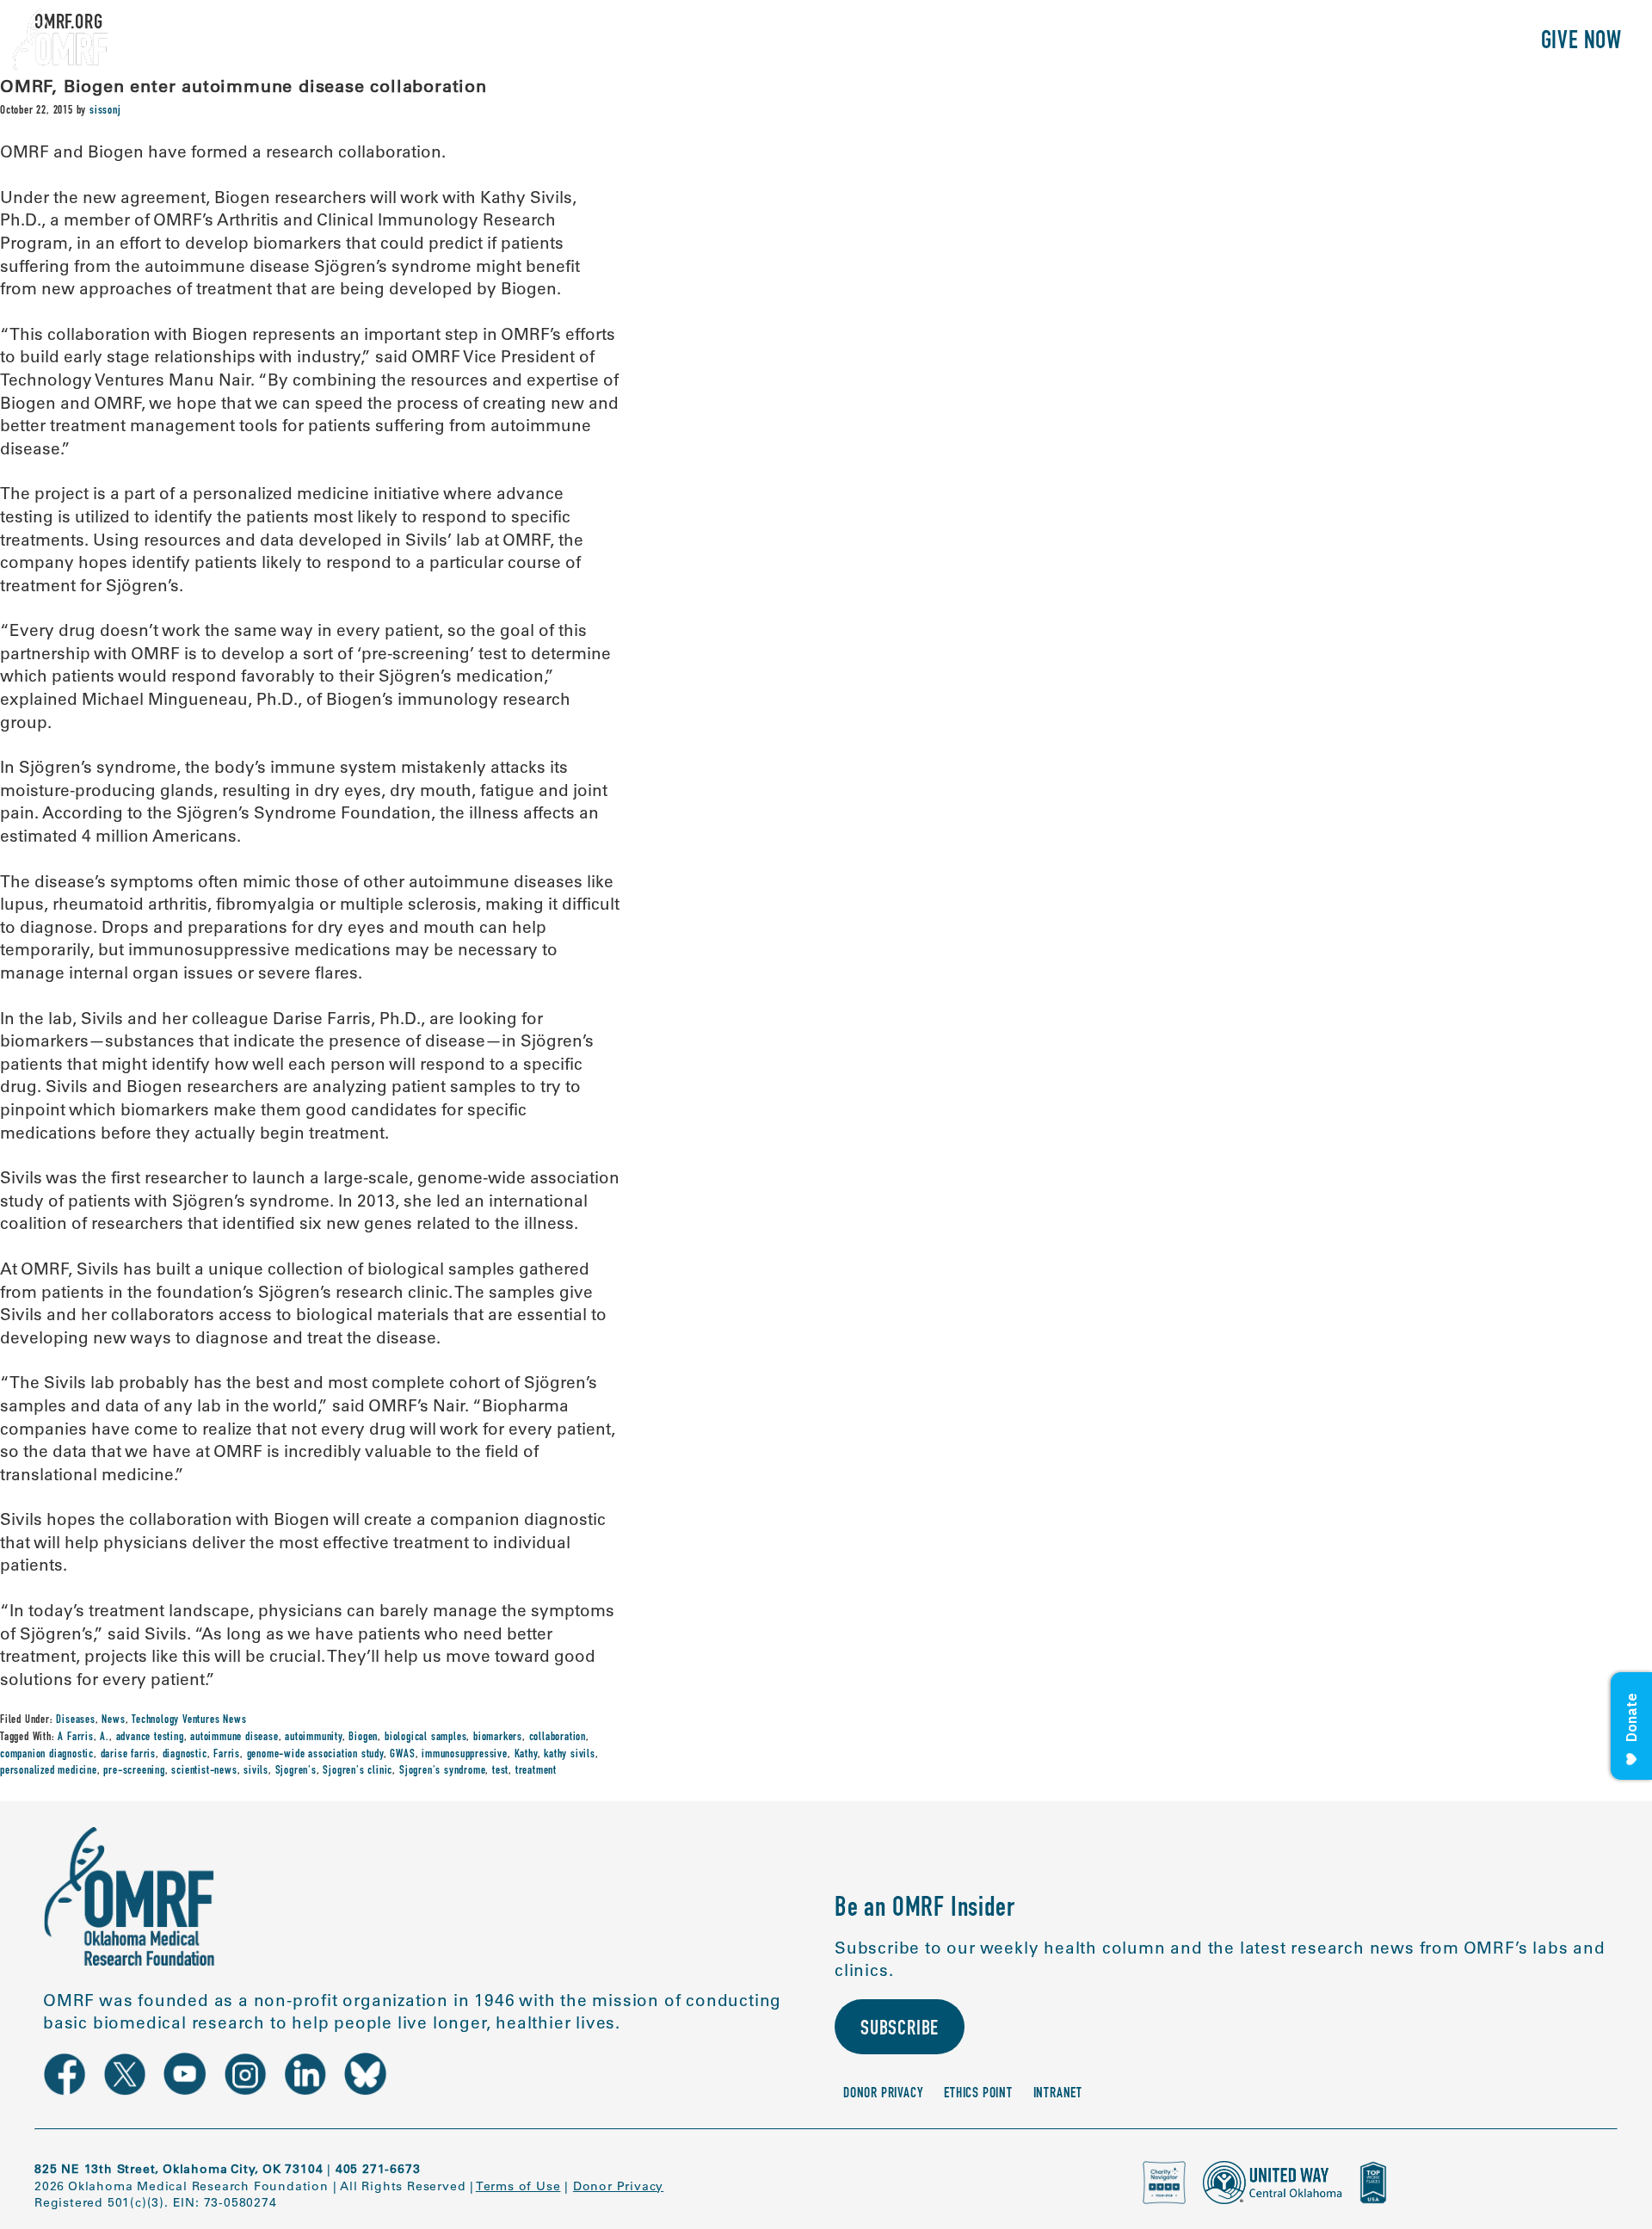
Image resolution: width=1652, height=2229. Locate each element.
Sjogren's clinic (358, 1771)
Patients (1328, 43)
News (113, 1720)
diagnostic (185, 1755)
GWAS (402, 1755)
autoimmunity (314, 1738)
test (500, 1771)
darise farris (128, 1755)
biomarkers (498, 1738)
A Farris (75, 1738)
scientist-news (204, 1771)
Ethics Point (978, 2094)
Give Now (1581, 43)
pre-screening (134, 1771)
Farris (227, 1755)
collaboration (558, 1738)
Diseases (75, 1720)
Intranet (1058, 2094)
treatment (536, 1771)
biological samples (425, 1738)
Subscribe (900, 2030)
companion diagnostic (47, 1755)
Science (1234, 43)
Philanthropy (1449, 43)
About (1151, 43)
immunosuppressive (465, 1755)
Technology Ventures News (189, 1720)
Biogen (363, 1738)
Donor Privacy (883, 2094)
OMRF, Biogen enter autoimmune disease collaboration (243, 86)
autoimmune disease (234, 1738)
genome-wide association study (315, 1755)
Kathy (526, 1755)
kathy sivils (570, 1755)
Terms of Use (518, 2186)
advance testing (150, 1738)
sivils (256, 1771)
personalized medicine (49, 1771)
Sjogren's (296, 1771)
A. (105, 1738)
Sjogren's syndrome (442, 1771)
